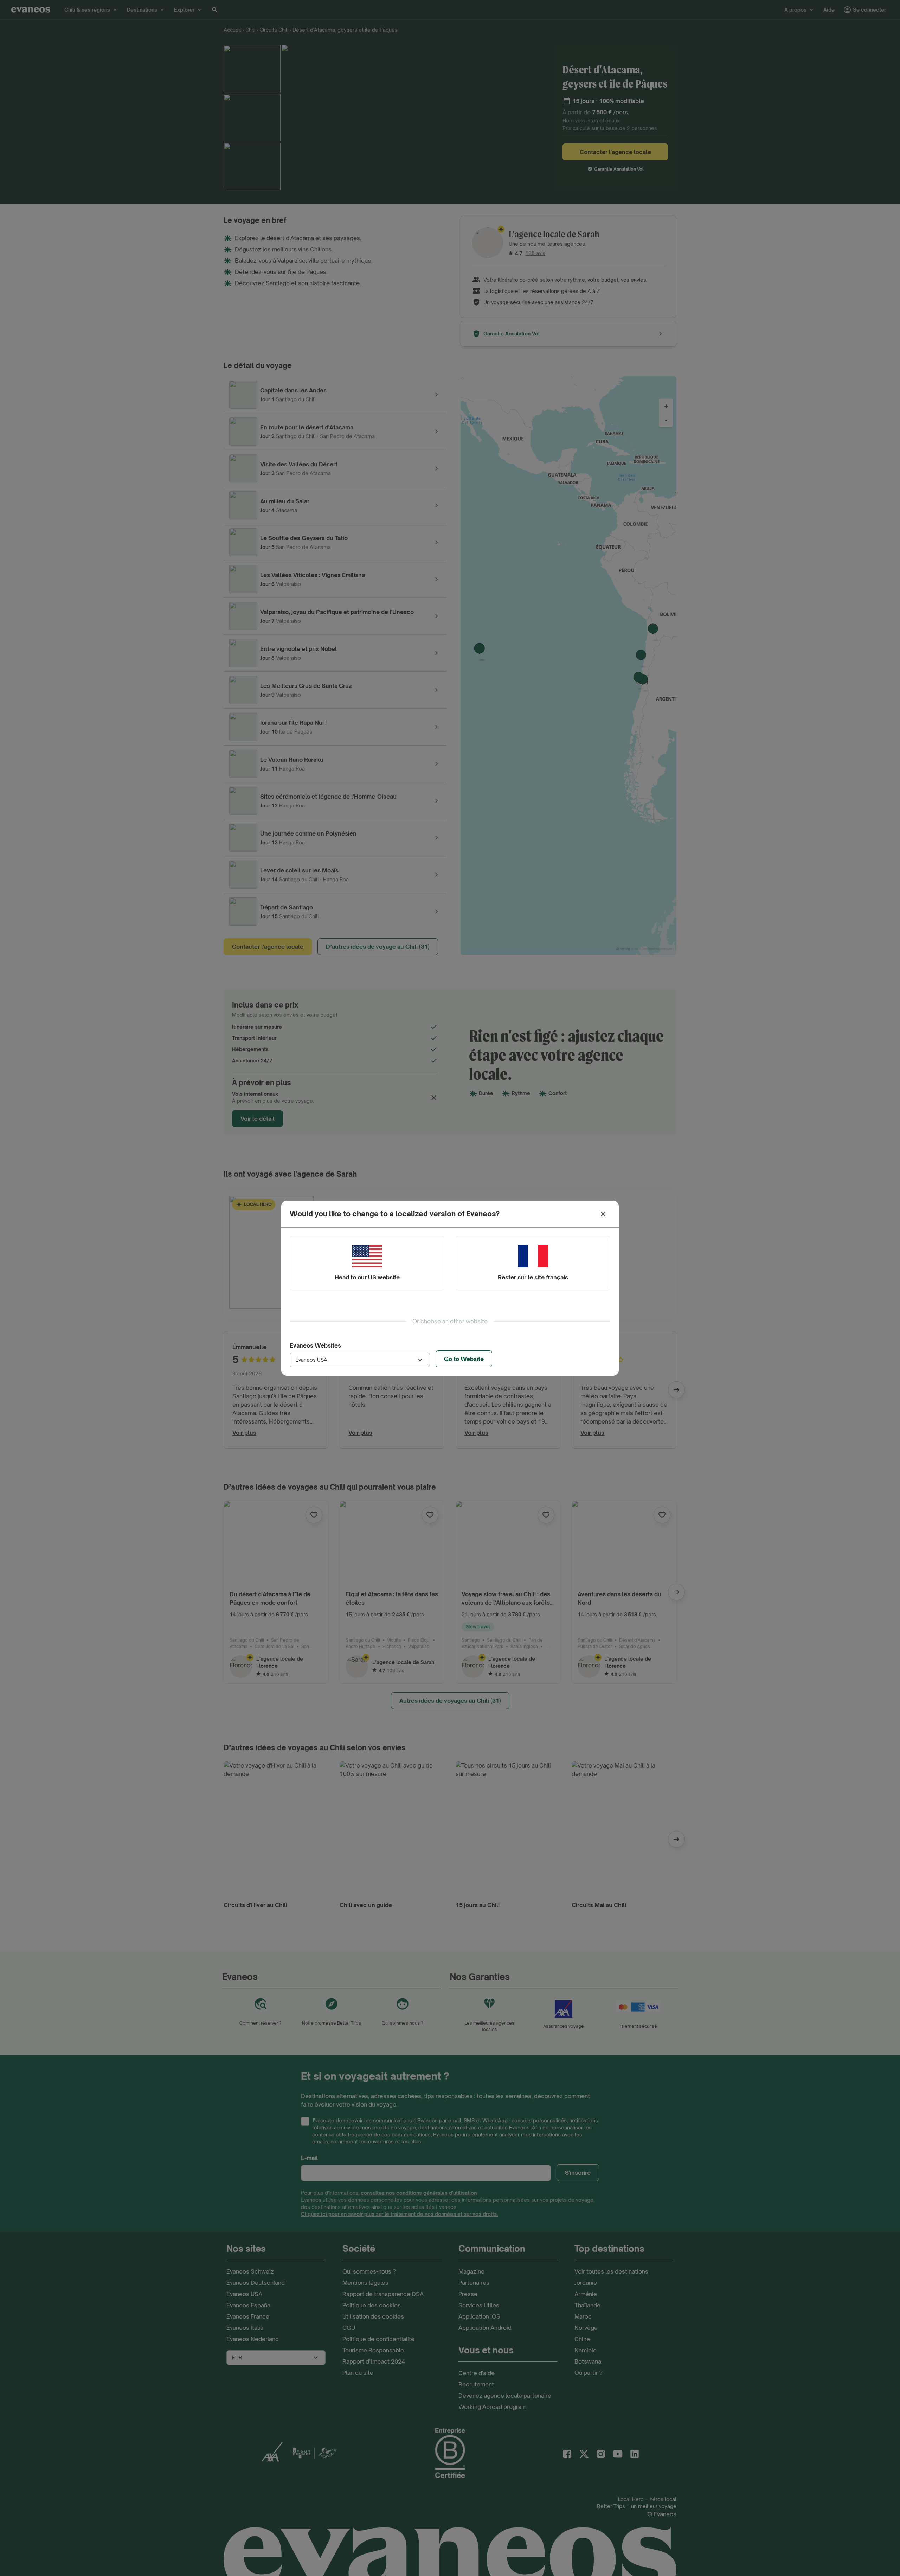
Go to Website (464, 1359)
